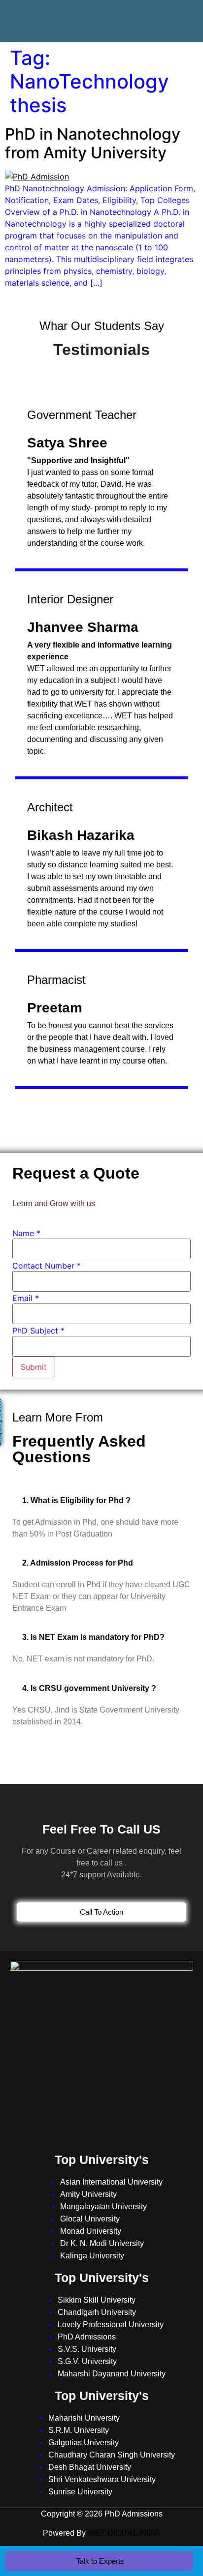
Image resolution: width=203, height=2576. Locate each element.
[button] (101, 1500)
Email (26, 1298)
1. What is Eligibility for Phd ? (76, 1500)
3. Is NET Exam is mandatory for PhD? (93, 1637)
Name (26, 1233)
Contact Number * (47, 1266)
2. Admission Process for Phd (78, 1563)
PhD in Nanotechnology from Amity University (93, 143)
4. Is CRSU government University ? (89, 1688)
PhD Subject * (38, 1331)
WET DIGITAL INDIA (124, 2533)
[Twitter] (87, 12)
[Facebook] (57, 12)
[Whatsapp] (146, 12)
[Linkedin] (116, 12)
